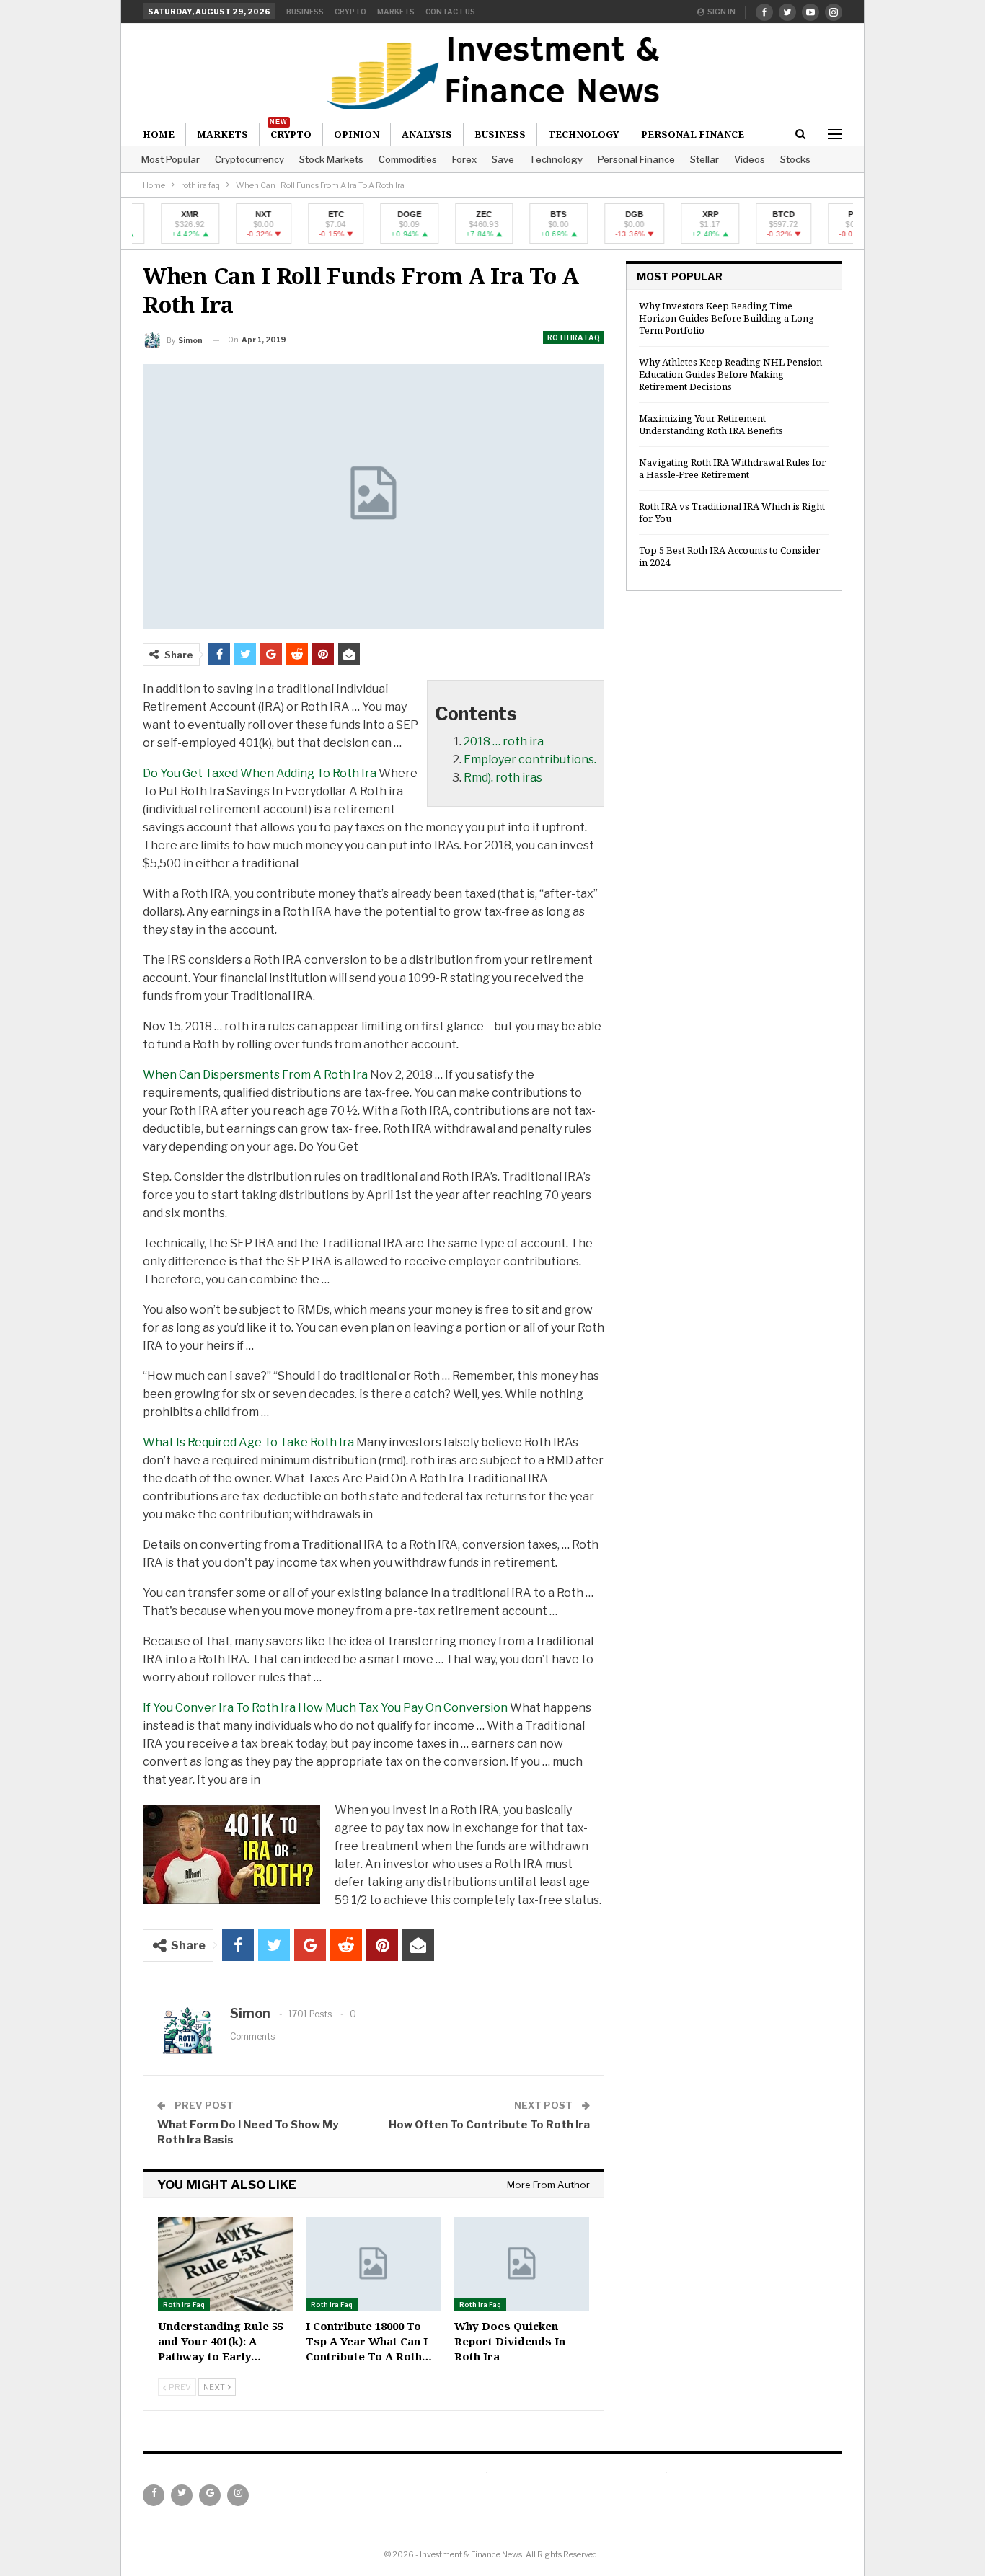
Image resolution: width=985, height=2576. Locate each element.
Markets (396, 12)
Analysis (427, 134)
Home (159, 134)
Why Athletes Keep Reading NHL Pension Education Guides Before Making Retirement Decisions (730, 374)
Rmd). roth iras (503, 778)
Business (305, 12)
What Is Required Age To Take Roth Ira (248, 1442)
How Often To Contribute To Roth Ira (489, 2125)
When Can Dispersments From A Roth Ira (255, 1075)
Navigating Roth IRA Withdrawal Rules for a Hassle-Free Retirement (732, 468)
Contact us (450, 12)
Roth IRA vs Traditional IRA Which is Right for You (732, 512)
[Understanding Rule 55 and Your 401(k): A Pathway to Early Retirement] (225, 2264)
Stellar (704, 159)
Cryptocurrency (249, 159)
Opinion (357, 134)
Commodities (408, 159)
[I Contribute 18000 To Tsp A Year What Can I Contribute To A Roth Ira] (373, 2264)
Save (503, 159)
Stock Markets (331, 159)
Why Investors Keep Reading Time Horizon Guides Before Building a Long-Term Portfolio (728, 318)
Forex (464, 159)
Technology (556, 159)
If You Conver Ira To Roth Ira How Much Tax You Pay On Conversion (325, 1708)
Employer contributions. (530, 760)
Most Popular (171, 159)
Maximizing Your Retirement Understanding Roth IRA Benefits (711, 424)
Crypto (350, 12)
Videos (750, 159)
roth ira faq (574, 337)
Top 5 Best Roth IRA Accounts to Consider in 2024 (729, 556)
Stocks (795, 159)
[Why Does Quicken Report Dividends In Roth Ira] (522, 2264)
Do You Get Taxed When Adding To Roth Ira (260, 773)
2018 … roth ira (504, 742)
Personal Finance (636, 159)
